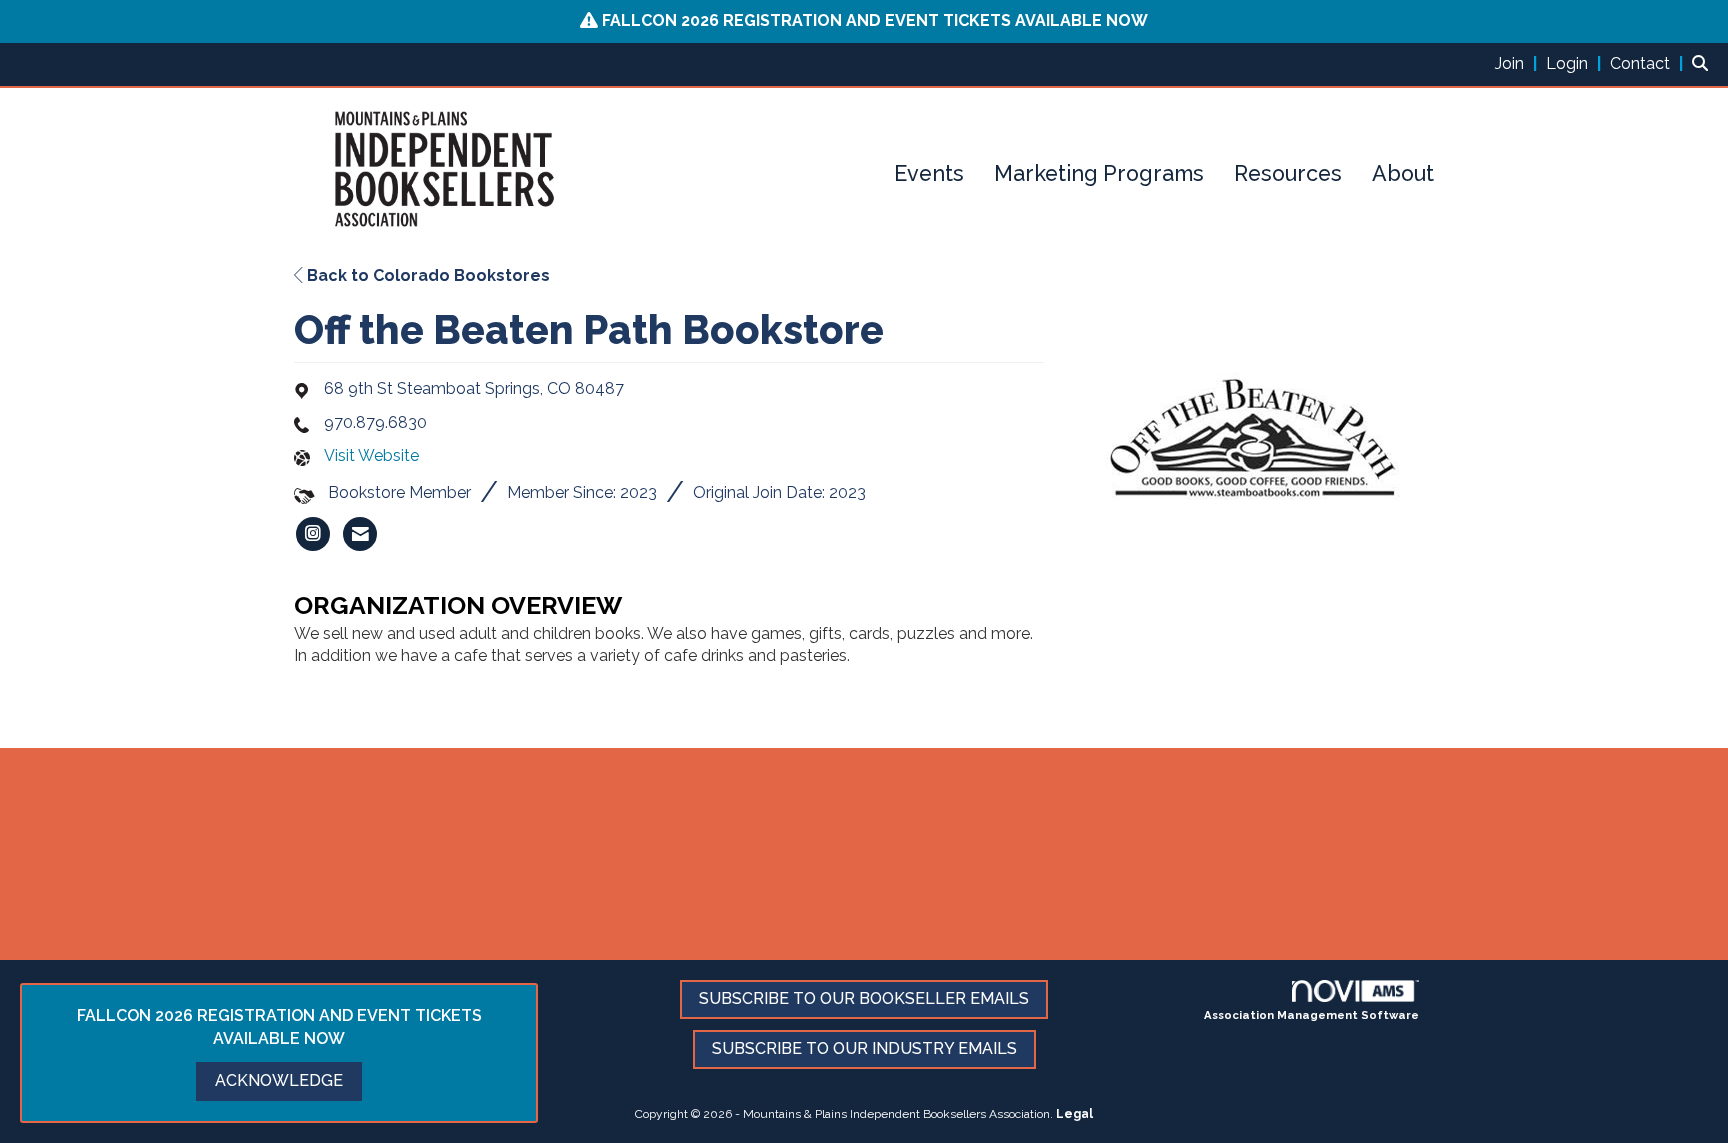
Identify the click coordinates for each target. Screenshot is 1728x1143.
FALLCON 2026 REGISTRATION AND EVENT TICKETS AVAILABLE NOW (875, 20)
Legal (1074, 1114)
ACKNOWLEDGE (279, 1080)
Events (929, 173)
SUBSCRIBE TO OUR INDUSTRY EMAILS (864, 1048)
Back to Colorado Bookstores (426, 275)
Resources (1288, 173)
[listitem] (1518, 63)
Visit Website (371, 455)
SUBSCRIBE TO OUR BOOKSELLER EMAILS (864, 998)
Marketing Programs (1099, 173)
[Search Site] (1702, 63)
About (1403, 173)
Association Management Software (1311, 1015)
